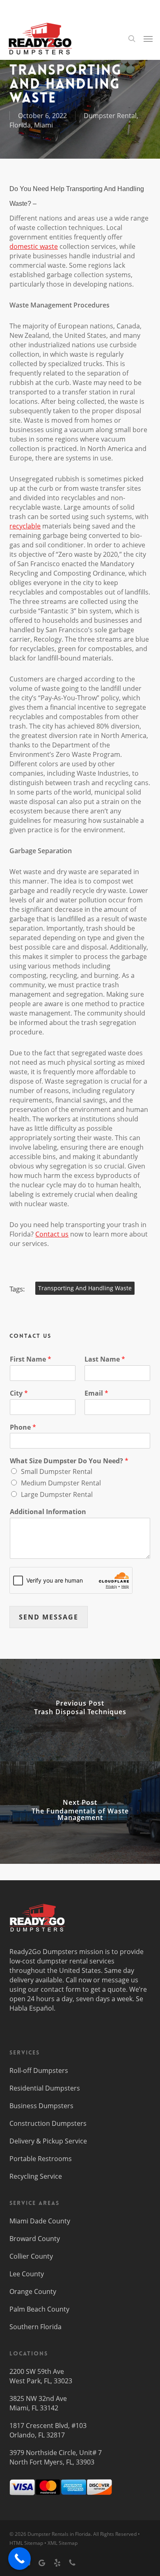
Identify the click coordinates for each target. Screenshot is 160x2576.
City (19, 1393)
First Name (31, 1359)
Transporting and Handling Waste (85, 1288)
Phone (23, 1427)
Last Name (105, 1359)
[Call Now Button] (19, 2559)
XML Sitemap (63, 2543)
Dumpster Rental (110, 116)
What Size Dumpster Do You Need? (69, 1461)
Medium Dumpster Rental (61, 1483)
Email (96, 1393)
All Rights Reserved (115, 2534)
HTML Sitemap (26, 2543)
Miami (43, 125)
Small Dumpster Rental (57, 1471)
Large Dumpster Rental (57, 1494)
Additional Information (48, 1512)
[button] (148, 39)
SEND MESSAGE (49, 1617)
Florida (20, 125)
